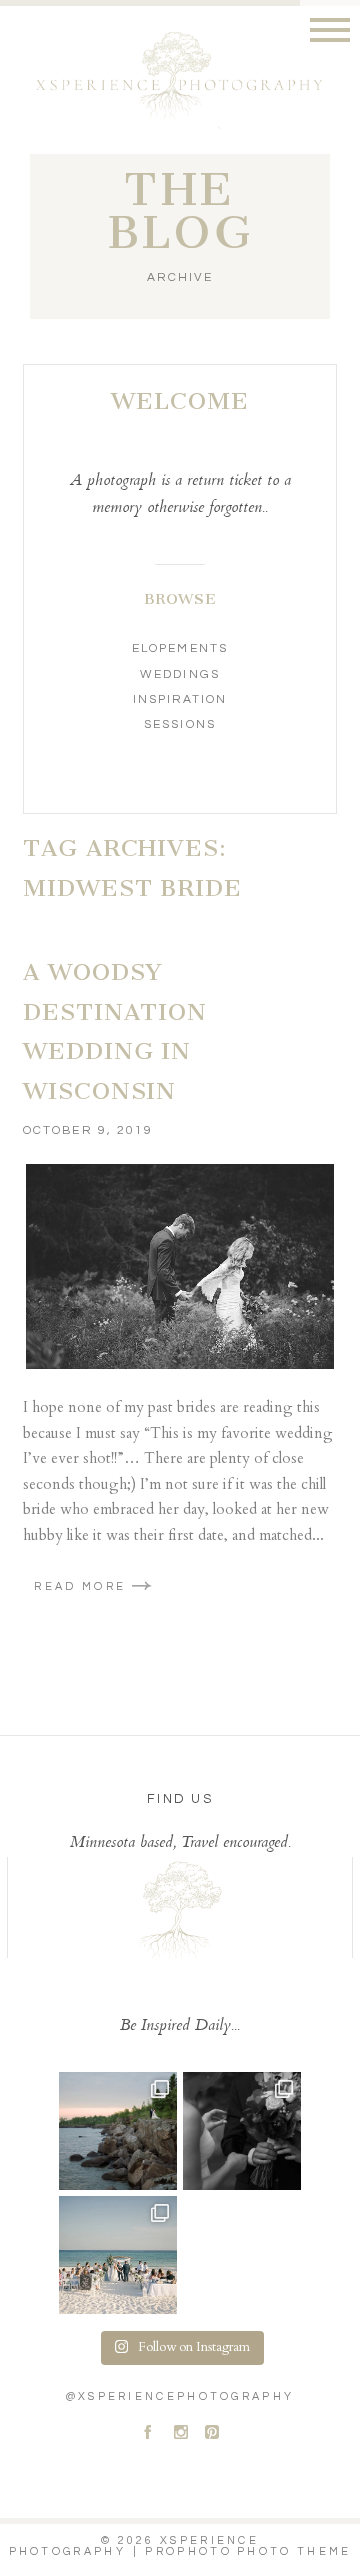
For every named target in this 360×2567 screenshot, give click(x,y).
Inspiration (180, 699)
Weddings (179, 674)
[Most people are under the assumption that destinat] (118, 2255)
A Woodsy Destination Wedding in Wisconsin (115, 1031)
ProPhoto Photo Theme (248, 2551)
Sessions (179, 724)
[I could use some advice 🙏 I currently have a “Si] (118, 2131)
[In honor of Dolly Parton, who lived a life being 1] (242, 2131)
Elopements (179, 648)
